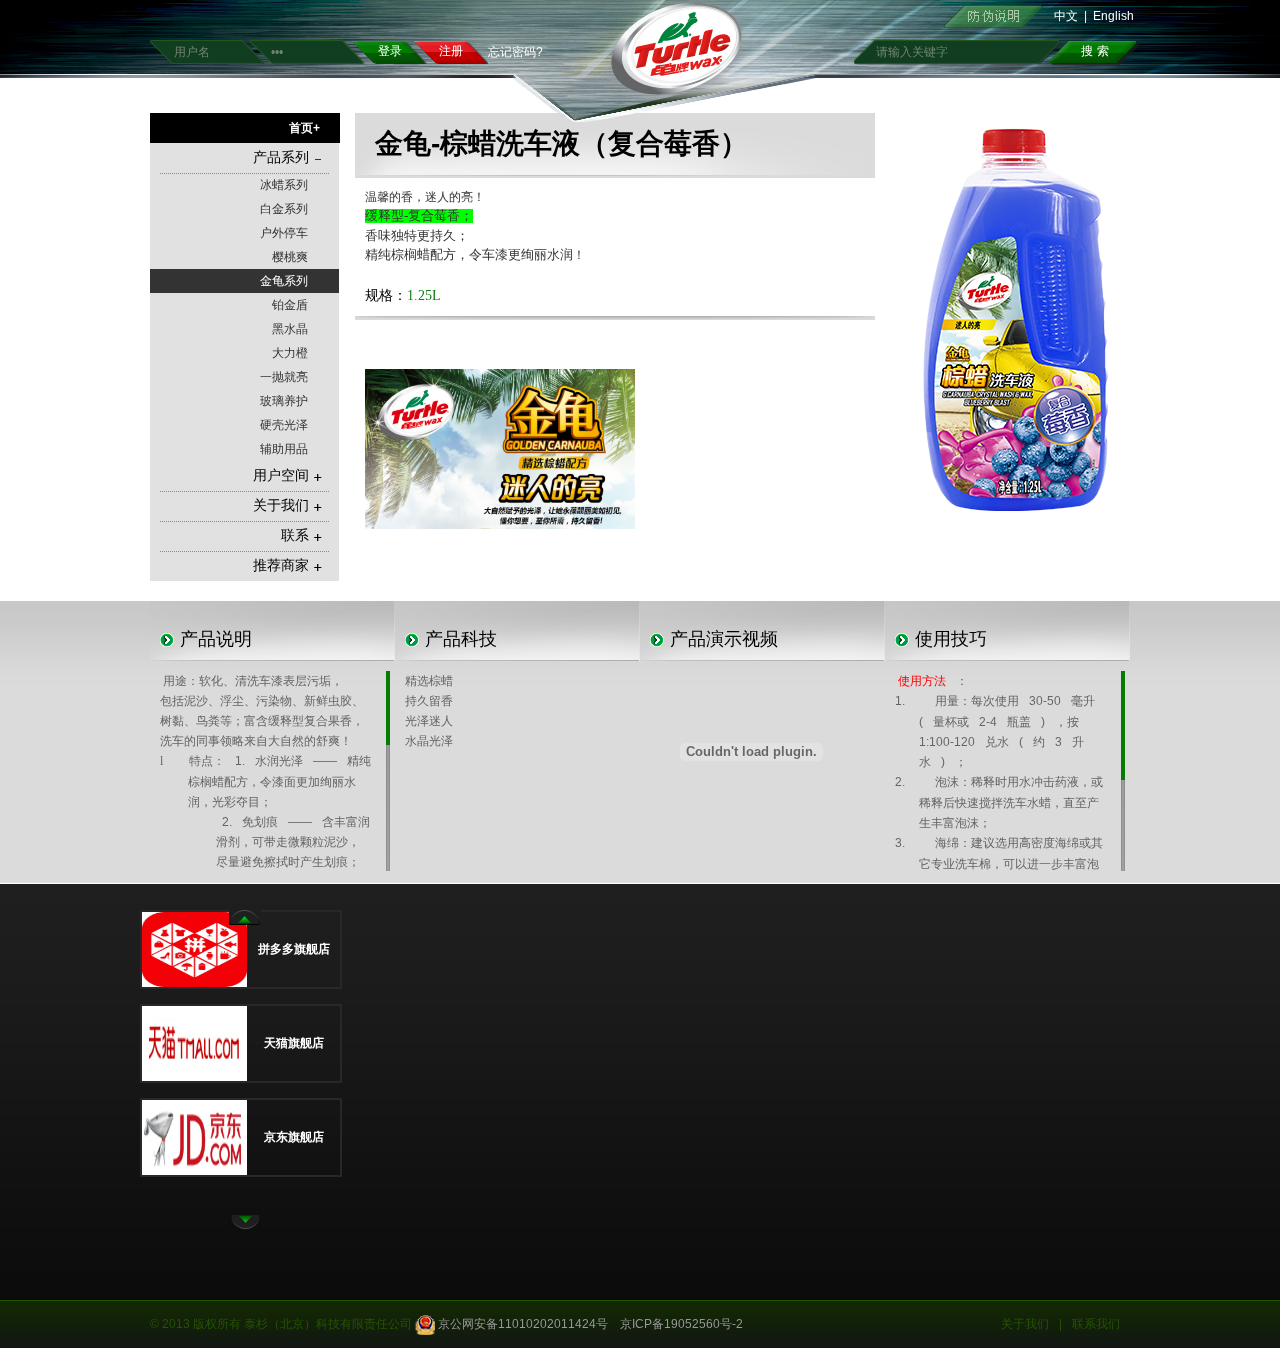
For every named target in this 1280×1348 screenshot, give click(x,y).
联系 (295, 535)
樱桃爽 (290, 257)
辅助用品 (284, 449)
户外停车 (284, 233)
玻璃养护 (284, 401)
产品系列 (281, 157)
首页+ (304, 128)
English (1113, 16)
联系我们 (1096, 1324)
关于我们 (281, 505)
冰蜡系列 (284, 185)
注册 (451, 51)
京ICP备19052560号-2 (681, 1324)
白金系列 (284, 209)
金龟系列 (284, 281)
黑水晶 (290, 329)
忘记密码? (515, 52)
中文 (1066, 16)
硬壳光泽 (284, 425)
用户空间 (281, 475)
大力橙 (290, 353)
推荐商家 (281, 565)
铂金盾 (290, 305)
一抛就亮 (284, 377)
